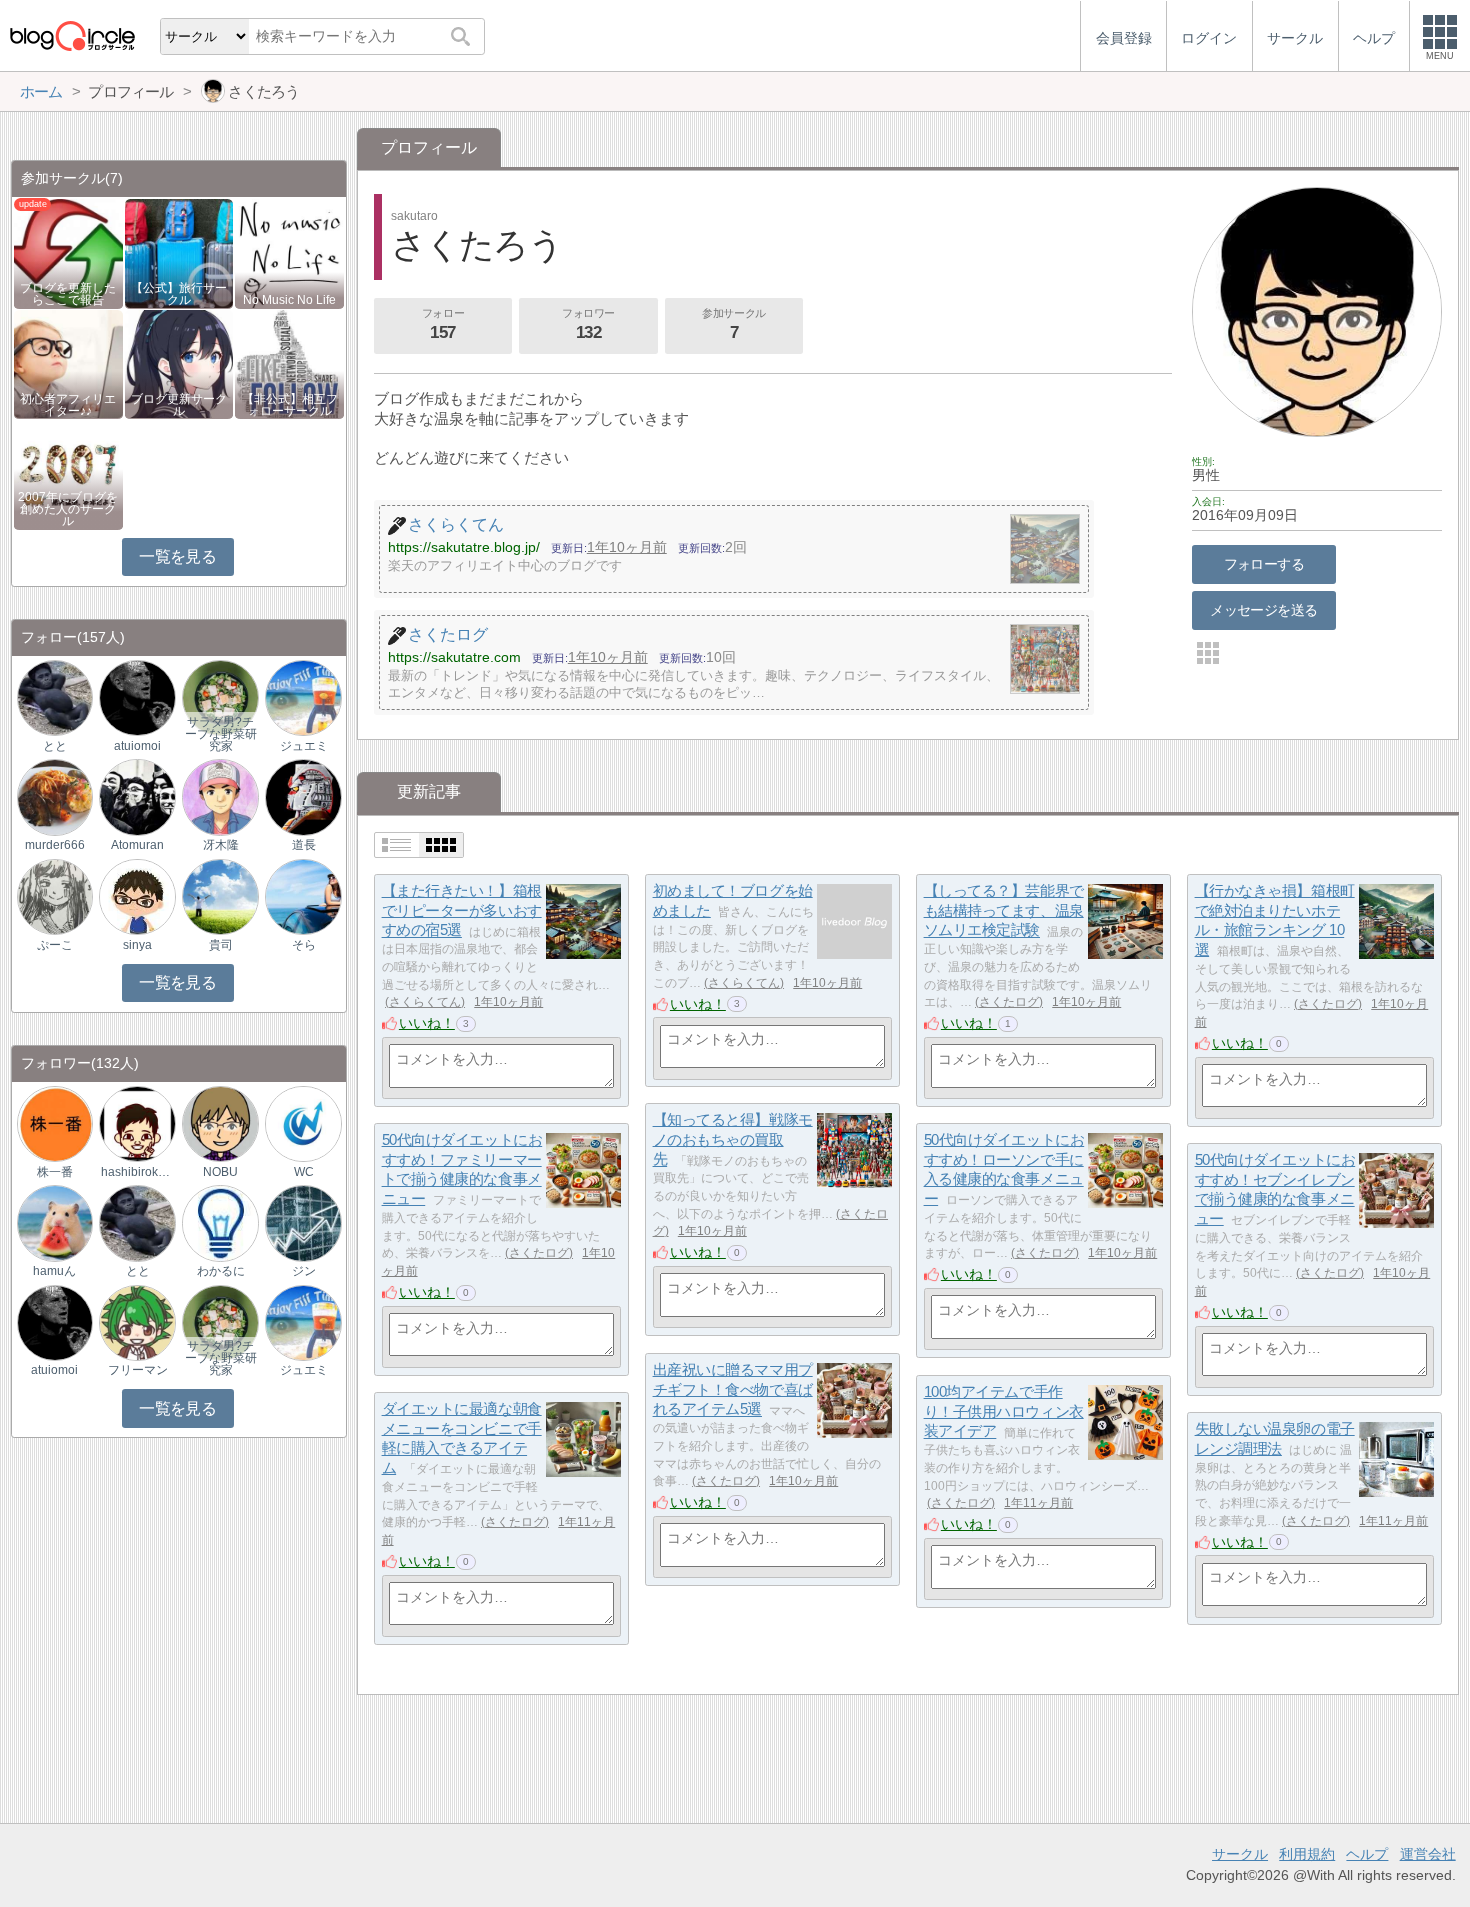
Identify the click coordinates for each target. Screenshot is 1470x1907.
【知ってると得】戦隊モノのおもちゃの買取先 (733, 1139)
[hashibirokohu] (137, 1122)
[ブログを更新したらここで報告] (68, 252)
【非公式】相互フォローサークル (290, 405)
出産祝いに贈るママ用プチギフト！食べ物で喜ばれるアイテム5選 (733, 1389)
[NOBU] (220, 1122)
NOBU (220, 1172)
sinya (137, 945)
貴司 (221, 945)
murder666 (55, 845)
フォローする (1264, 564)
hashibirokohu (138, 1172)
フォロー (443, 324)
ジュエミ (304, 746)
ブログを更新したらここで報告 (68, 294)
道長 (304, 845)
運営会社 (1428, 1854)
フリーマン (138, 1370)
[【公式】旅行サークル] (179, 252)
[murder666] (55, 796)
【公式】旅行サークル (179, 294)
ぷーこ (55, 945)
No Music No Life (289, 300)
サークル (1240, 1854)
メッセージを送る (1263, 610)
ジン (304, 1271)
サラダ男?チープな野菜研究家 (221, 734)
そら (304, 945)
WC (304, 1172)
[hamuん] (55, 1222)
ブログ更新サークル (179, 405)
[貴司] (220, 895)
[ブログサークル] (72, 35)
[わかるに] (220, 1222)
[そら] (303, 895)
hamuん (54, 1271)
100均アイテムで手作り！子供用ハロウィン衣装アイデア (1004, 1411)
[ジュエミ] (303, 697)
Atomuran (137, 845)
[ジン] (303, 1222)
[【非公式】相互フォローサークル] (289, 362)
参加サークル (733, 324)
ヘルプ (1367, 1854)
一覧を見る (177, 556)
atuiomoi (137, 746)
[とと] (55, 697)
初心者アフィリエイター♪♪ (68, 405)
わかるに (221, 1271)
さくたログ (1009, 1002)
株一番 (55, 1172)
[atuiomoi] (137, 697)
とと (55, 746)
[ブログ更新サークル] (179, 362)
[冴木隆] (220, 796)
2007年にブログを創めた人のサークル (68, 509)
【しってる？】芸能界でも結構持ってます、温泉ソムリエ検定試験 (1004, 910)
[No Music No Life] (289, 252)
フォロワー (588, 324)
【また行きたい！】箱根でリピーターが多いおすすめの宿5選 (462, 910)
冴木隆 (221, 845)
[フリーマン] (137, 1321)
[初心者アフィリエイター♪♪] (68, 362)
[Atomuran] (137, 796)
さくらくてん (425, 1002)
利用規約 (1307, 1854)
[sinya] (137, 895)
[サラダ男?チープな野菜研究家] (220, 697)
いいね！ (427, 1023)
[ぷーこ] (55, 895)
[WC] (303, 1122)
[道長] (303, 796)
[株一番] (55, 1122)
